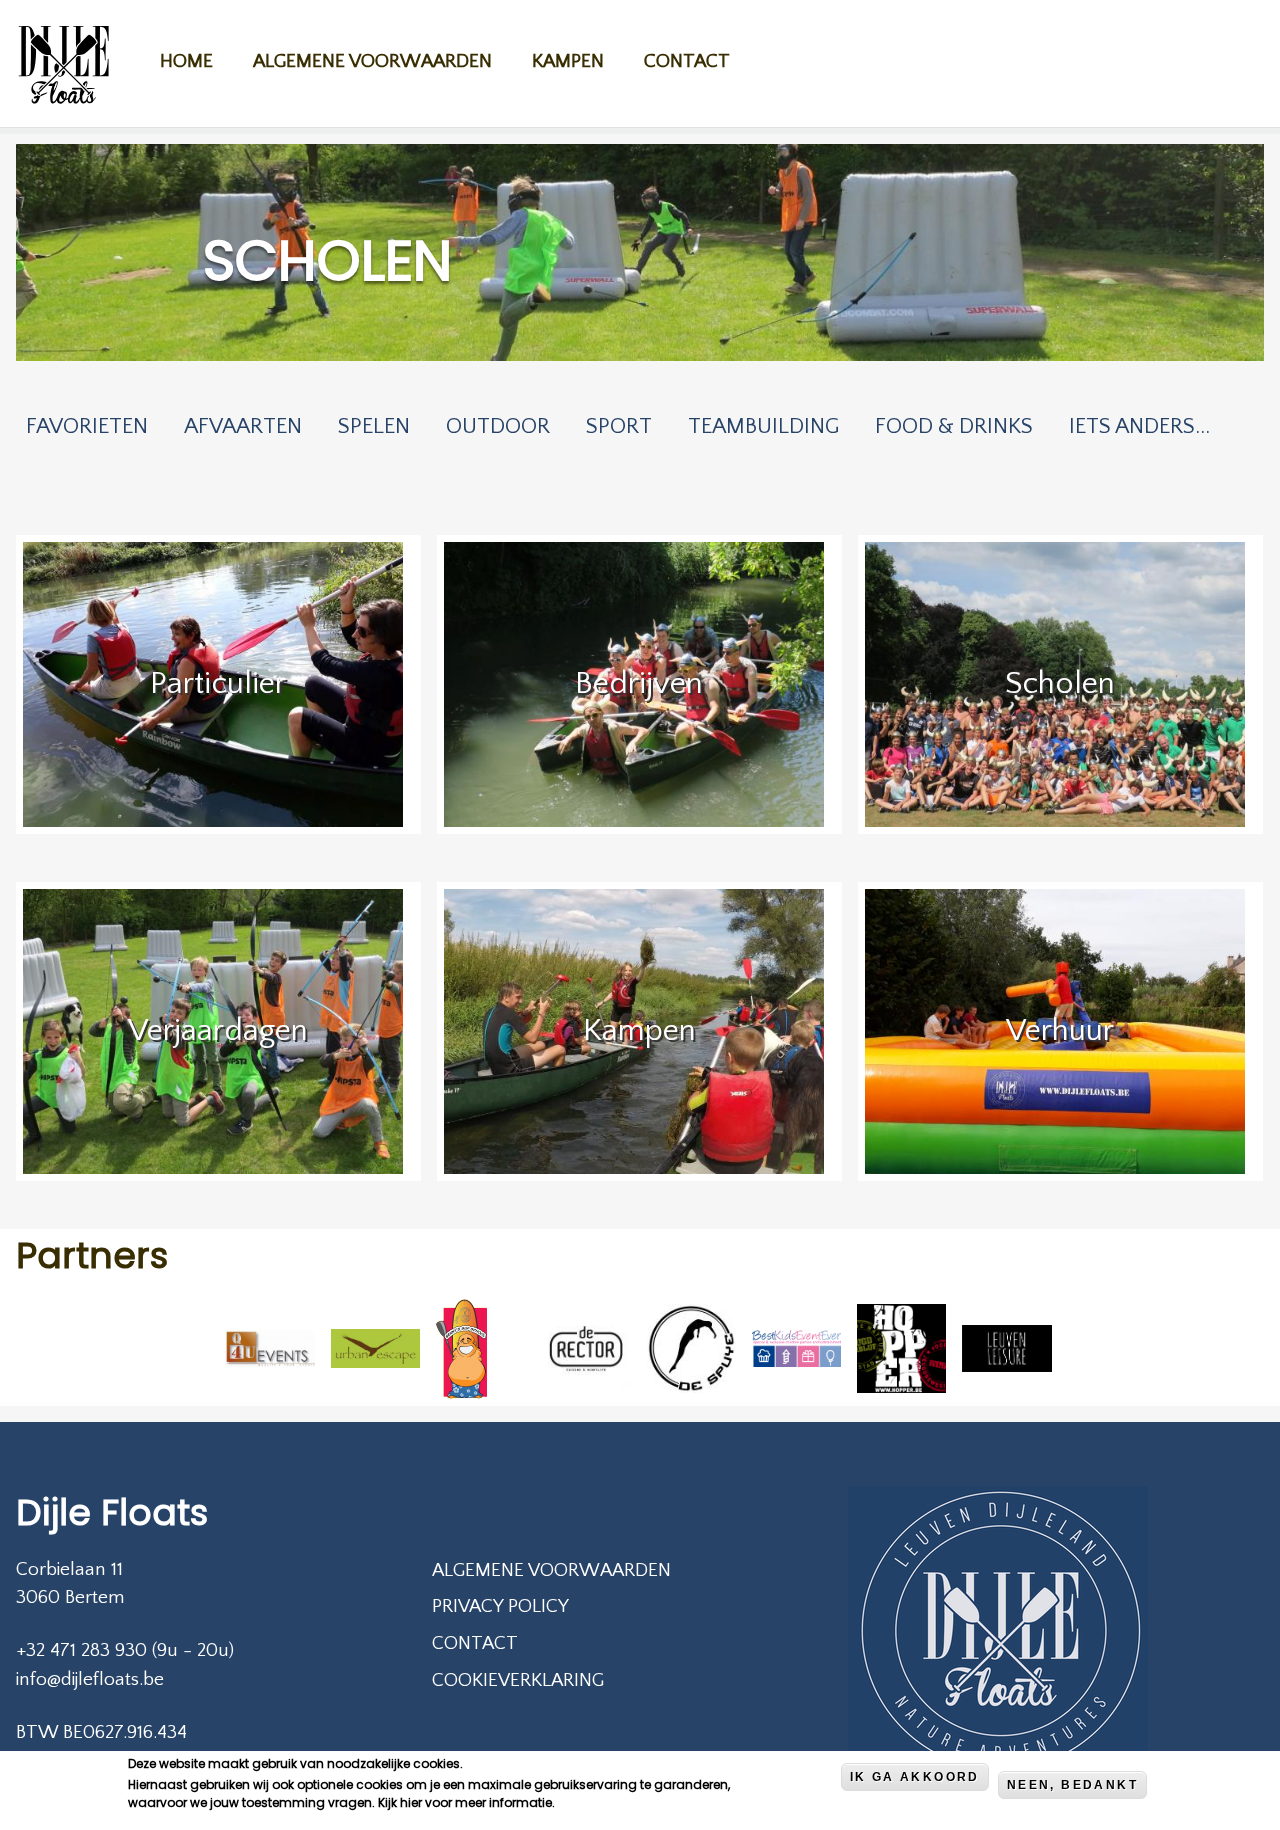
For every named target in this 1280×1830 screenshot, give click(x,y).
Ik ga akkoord (915, 1777)
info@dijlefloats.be (90, 1679)
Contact (687, 61)
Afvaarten (243, 426)
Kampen (568, 61)
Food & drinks (954, 426)
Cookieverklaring (518, 1680)
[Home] (64, 67)
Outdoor (498, 426)
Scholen (1060, 683)
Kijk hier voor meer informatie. (466, 1802)
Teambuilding (763, 426)
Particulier (218, 683)
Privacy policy (500, 1606)
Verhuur (1060, 1030)
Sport (619, 426)
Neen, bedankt (1072, 1785)
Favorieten (87, 426)
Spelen (374, 426)
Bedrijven (639, 683)
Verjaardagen (218, 1030)
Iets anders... (1139, 426)
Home (186, 61)
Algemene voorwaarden (372, 61)
